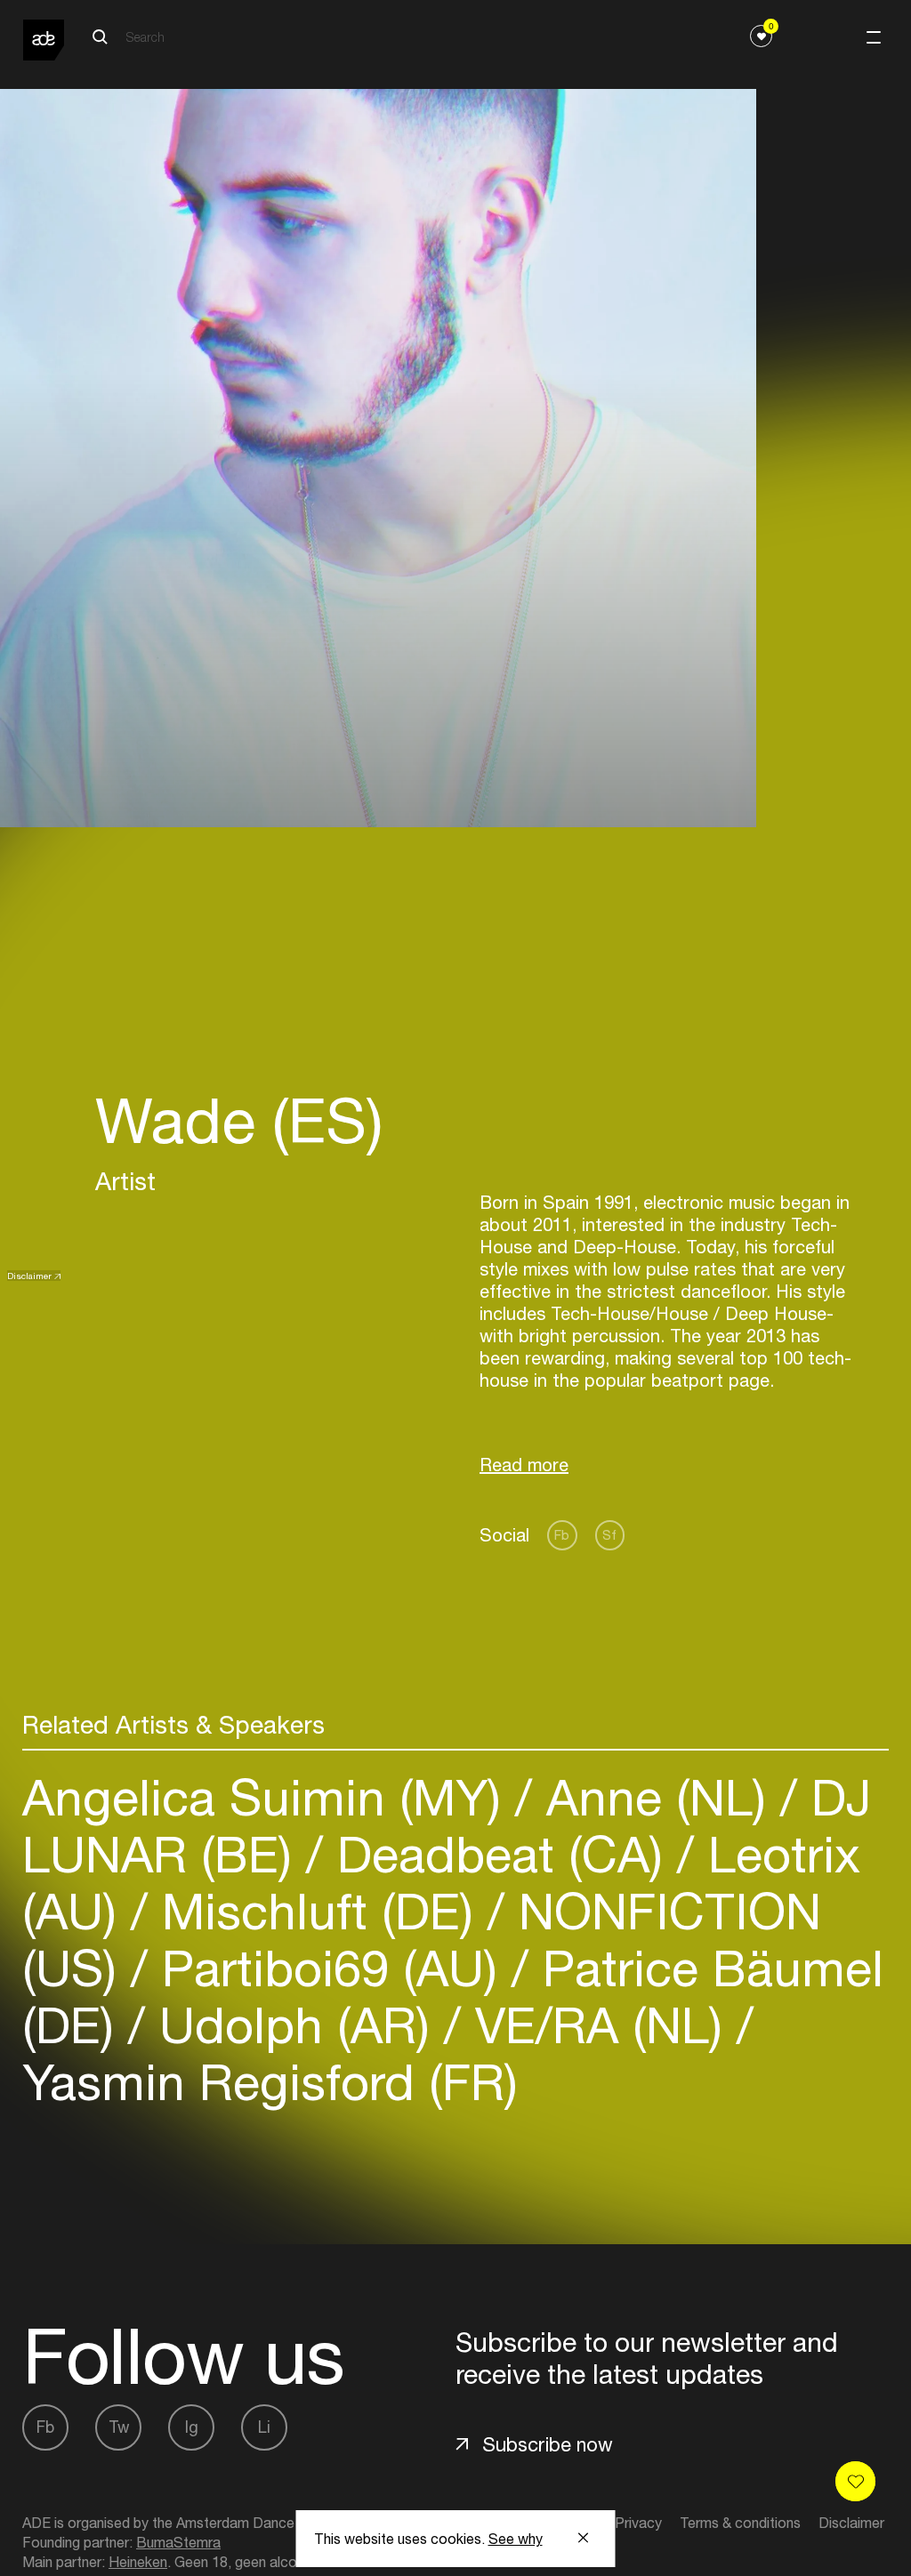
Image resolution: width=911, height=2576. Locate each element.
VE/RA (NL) (599, 2025)
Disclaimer (29, 1276)
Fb (562, 1535)
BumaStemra (178, 2542)
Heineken (138, 2562)
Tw (119, 2427)
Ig (192, 2427)
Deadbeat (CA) (500, 1854)
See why (516, 2539)
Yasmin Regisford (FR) (270, 2082)
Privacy (638, 2523)
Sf (609, 1535)
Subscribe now (548, 2444)
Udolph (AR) (294, 2025)
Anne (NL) (656, 1797)
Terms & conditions (740, 2523)
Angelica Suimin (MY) (269, 1797)
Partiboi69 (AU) (330, 1968)
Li (264, 2427)
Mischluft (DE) (318, 1911)
